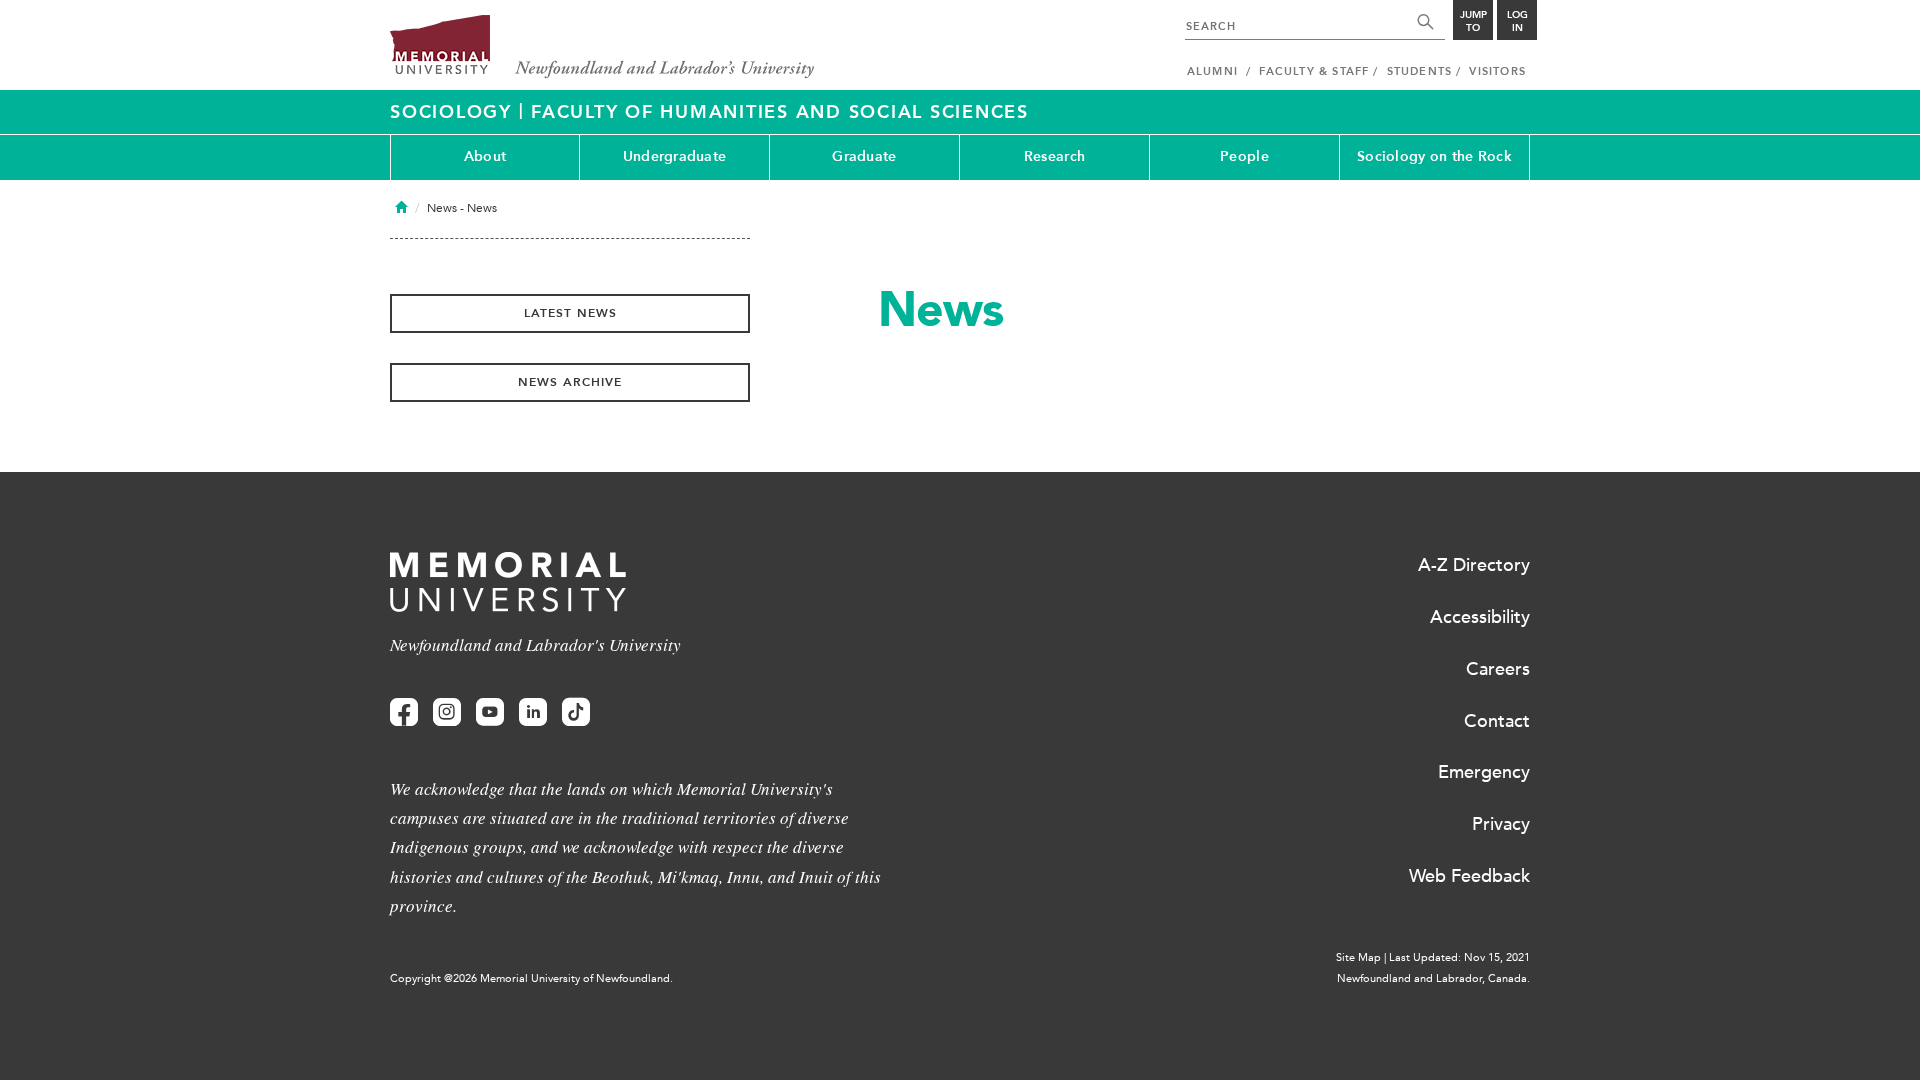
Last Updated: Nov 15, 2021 (1459, 957)
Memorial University (602, 47)
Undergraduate (675, 156)
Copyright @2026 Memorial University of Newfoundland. (531, 978)
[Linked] (533, 712)
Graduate (864, 156)
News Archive (570, 382)
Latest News (570, 313)
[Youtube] (490, 712)
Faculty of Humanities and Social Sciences (780, 112)
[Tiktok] (576, 712)
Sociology (454, 112)
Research (1054, 156)
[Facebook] (404, 712)
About (485, 156)
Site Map (1358, 957)
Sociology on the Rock (1434, 156)
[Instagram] (447, 712)
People (1244, 156)
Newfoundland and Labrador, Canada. (1433, 978)
